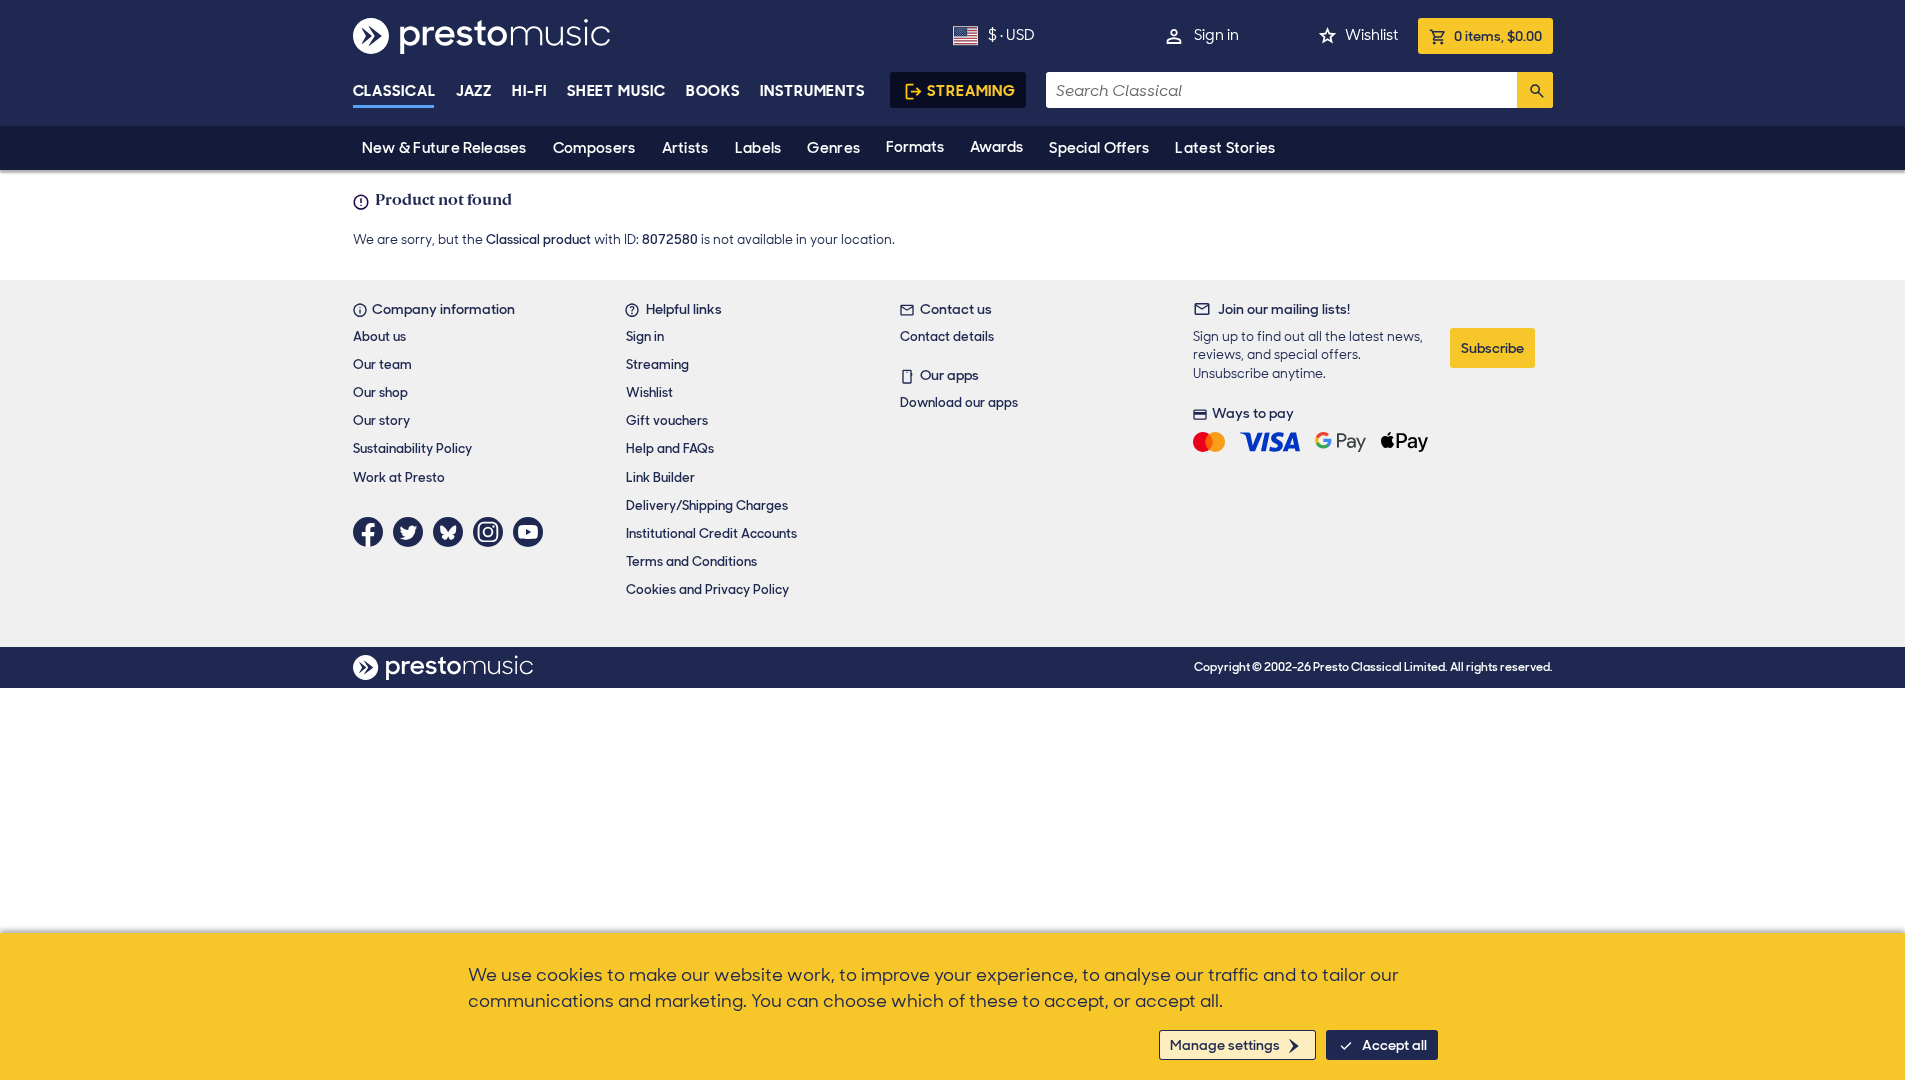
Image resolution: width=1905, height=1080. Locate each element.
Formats (915, 147)
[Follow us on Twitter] (413, 532)
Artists (685, 148)
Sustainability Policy (412, 448)
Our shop (380, 392)
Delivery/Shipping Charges (707, 505)
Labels (758, 148)
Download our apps (959, 402)
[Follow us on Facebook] (373, 532)
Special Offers (1099, 148)
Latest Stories (1225, 148)
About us (379, 336)
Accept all (1394, 1045)
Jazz (474, 91)
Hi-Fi (529, 91)
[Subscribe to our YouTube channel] (533, 532)
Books (713, 91)
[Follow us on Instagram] (493, 532)
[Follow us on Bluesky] (453, 532)
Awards (996, 147)
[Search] (1535, 90)
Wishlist (1371, 35)
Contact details (947, 336)
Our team (382, 364)
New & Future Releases (444, 148)
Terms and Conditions (691, 561)
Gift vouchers (667, 420)
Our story (381, 420)
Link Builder (660, 477)
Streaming (971, 91)
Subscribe (1492, 348)
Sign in (1216, 35)
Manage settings (1225, 1045)
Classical (394, 91)
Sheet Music (616, 91)
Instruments (812, 91)
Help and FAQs (670, 448)
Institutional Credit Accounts (711, 533)
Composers (594, 148)
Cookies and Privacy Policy (707, 589)
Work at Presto (399, 477)
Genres (833, 148)
